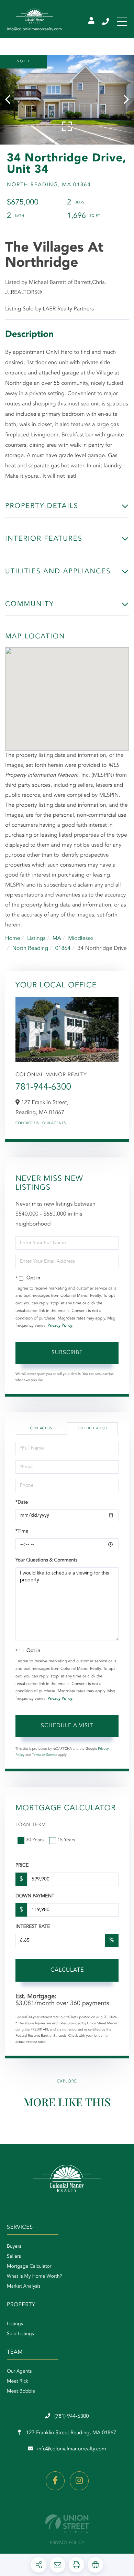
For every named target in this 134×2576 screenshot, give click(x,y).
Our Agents (54, 1123)
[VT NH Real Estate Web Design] (67, 2524)
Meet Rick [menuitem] (18, 2382)
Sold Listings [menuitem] (20, 2334)
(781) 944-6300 (106, 22)
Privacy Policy (60, 1326)
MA (57, 939)
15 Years (66, 1840)
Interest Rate (33, 1927)
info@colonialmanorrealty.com (71, 2449)
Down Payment (35, 1896)
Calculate (67, 1970)
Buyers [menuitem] (14, 2247)
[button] (11, 100)
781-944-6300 (43, 1088)
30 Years (35, 1840)
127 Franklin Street (71, 2433)
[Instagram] (79, 2481)
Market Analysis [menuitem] (24, 2287)
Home (13, 939)
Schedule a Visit (92, 1429)
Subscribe (67, 1353)
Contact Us (27, 1123)
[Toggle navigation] (122, 22)
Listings (36, 939)
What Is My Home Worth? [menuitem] (35, 2277)
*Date (22, 1503)
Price (22, 1866)
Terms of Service (45, 1755)
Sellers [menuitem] (14, 2257)
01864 (63, 948)
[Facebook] (55, 2481)
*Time (22, 1531)
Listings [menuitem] (15, 2324)
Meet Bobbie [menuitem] (21, 2392)
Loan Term (31, 1825)
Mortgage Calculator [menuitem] (29, 2267)
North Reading (30, 948)
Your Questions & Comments (46, 1560)
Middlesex (81, 939)
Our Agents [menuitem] (19, 2372)
